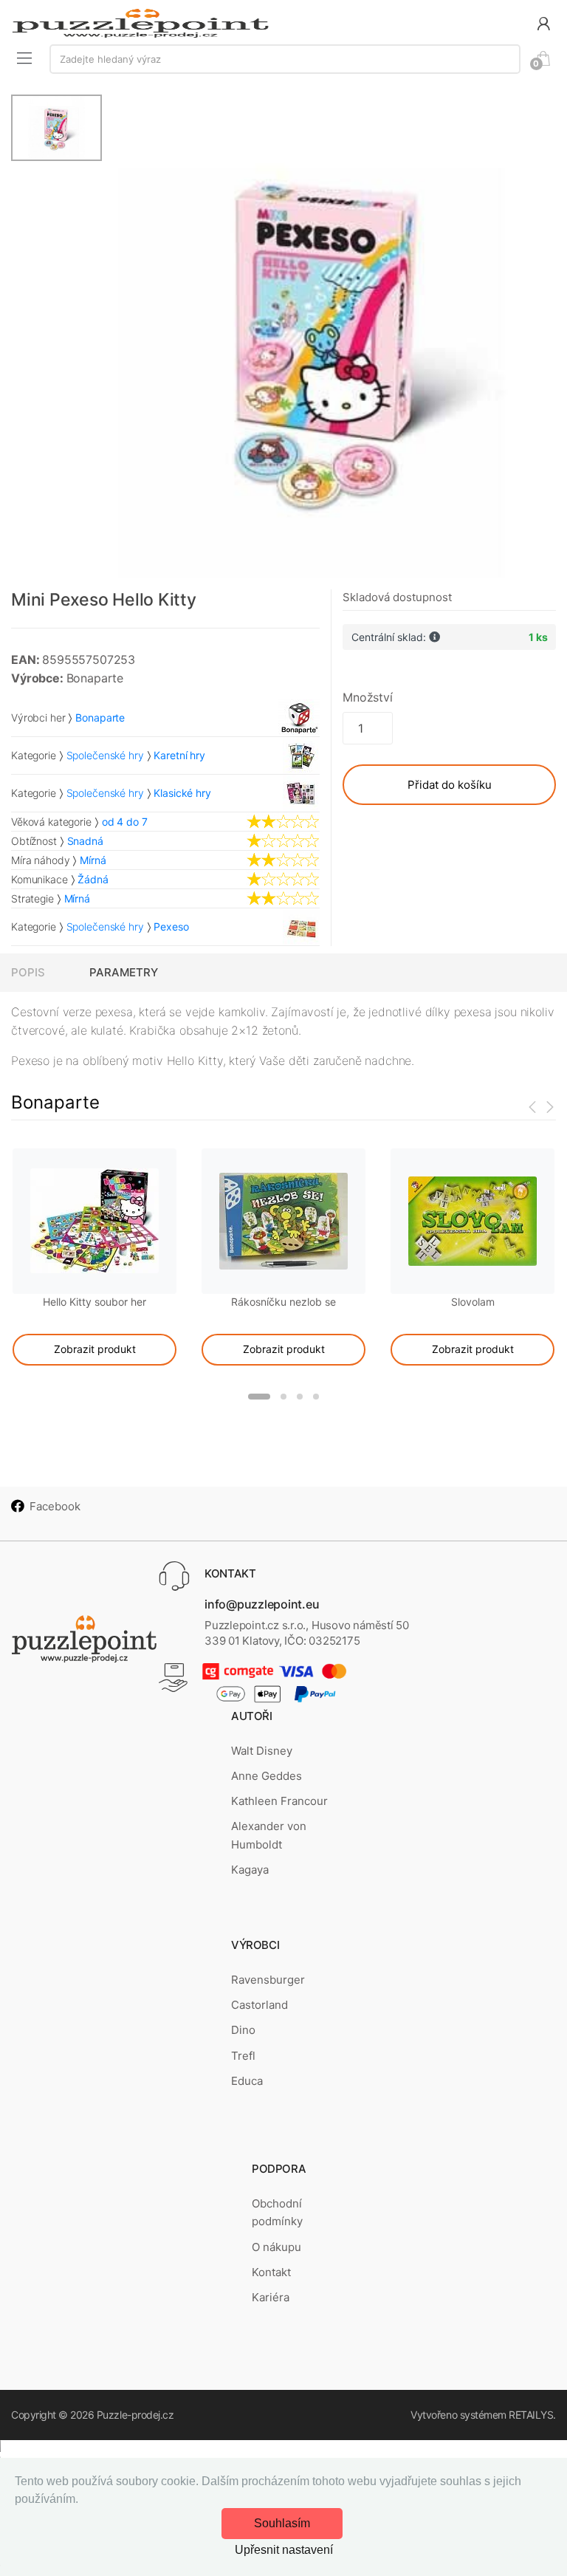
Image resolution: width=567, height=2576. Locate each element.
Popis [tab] (28, 972)
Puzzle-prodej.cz (135, 2415)
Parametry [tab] (124, 972)
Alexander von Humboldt (269, 1835)
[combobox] (285, 59)
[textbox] (285, 59)
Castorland (260, 2005)
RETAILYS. (532, 2415)
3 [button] (300, 1397)
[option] (329, 336)
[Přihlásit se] (543, 23)
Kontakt (271, 2272)
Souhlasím (282, 2523)
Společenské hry (105, 755)
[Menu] (24, 58)
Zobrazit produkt (95, 1349)
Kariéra (271, 2297)
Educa (247, 2081)
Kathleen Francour (279, 1801)
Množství (368, 697)
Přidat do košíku (450, 785)
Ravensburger (268, 1980)
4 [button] (316, 1397)
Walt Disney (262, 1751)
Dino (243, 2030)
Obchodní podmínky (277, 2212)
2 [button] (283, 1397)
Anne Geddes (267, 1776)
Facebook (55, 1506)
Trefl (243, 2056)
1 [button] (259, 1397)
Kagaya (250, 1870)
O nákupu (276, 2247)
